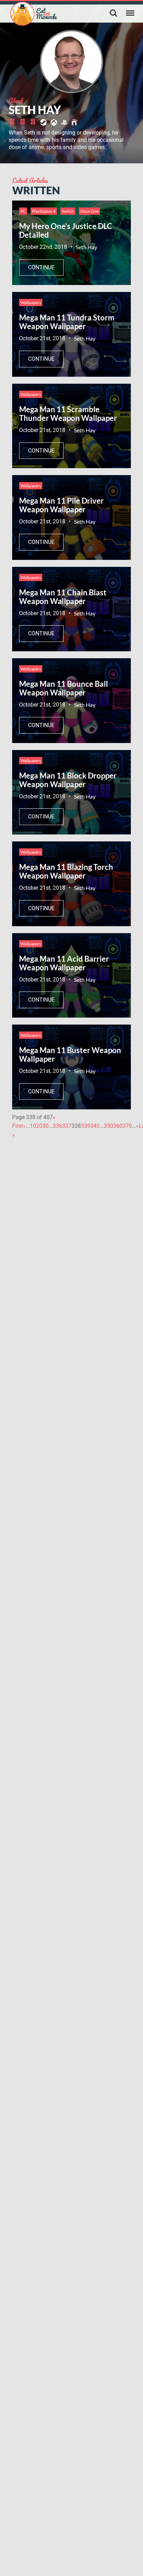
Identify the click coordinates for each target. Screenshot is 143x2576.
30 (45, 1126)
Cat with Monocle (34, 14)
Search (113, 13)
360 (118, 1126)
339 (86, 1126)
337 (67, 1126)
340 (95, 1126)
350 (108, 1126)
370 (127, 1126)
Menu (130, 13)
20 (39, 1126)
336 (57, 1126)
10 (33, 1126)
